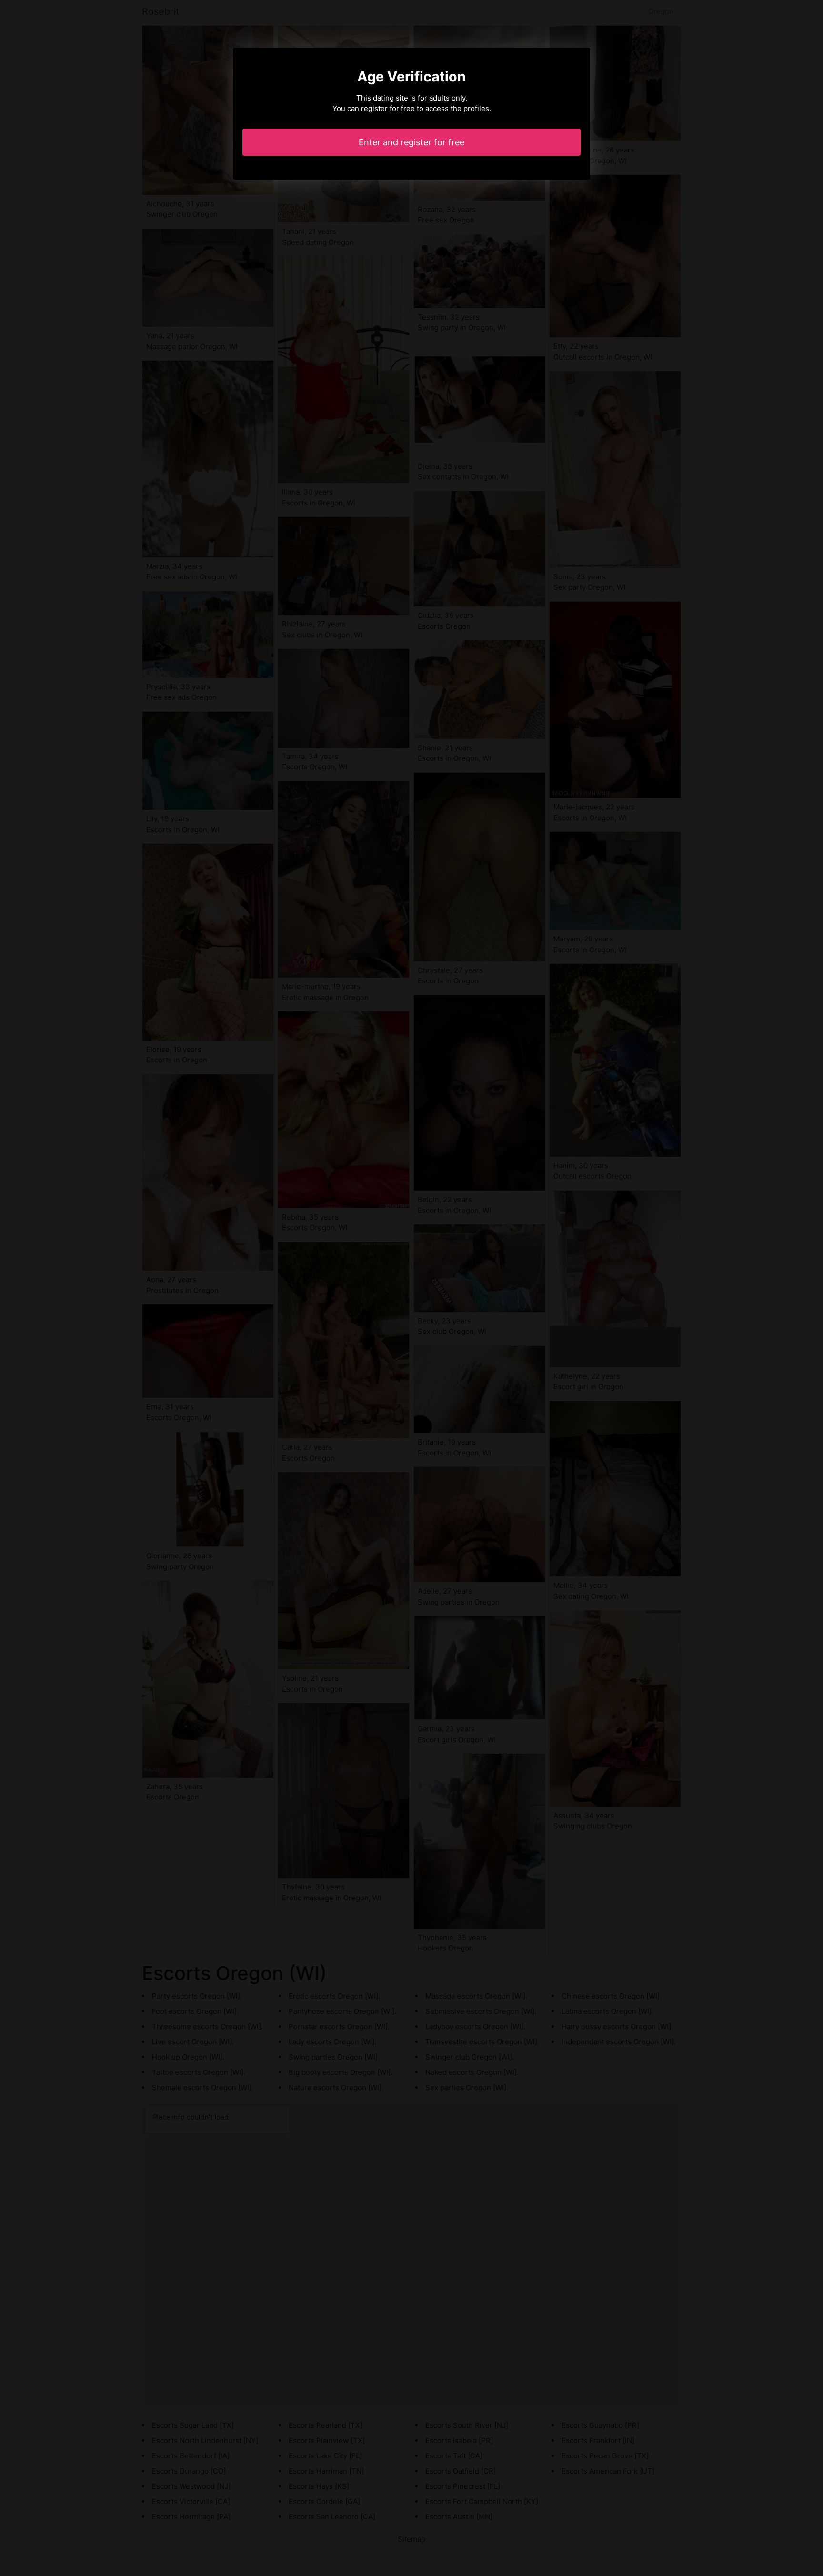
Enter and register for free (411, 142)
